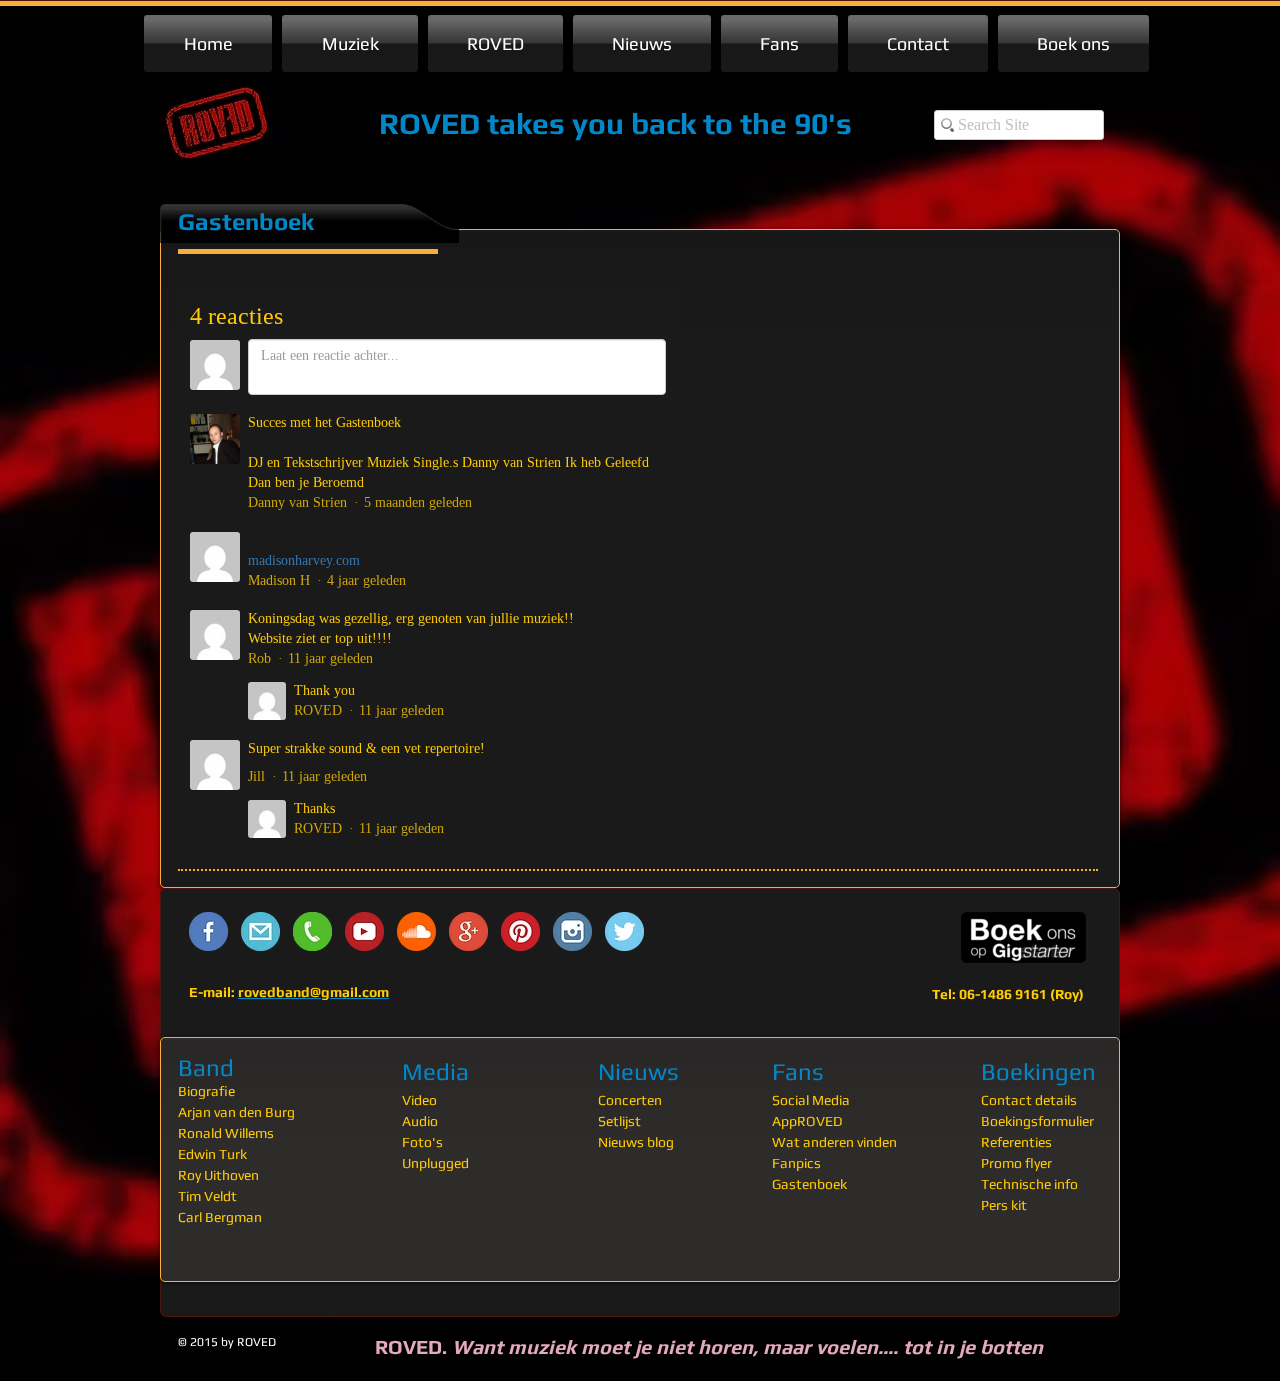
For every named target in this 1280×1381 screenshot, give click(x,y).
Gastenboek (809, 1184)
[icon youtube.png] (364, 931)
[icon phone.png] (312, 931)
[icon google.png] (468, 931)
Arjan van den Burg (236, 1112)
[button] (350, 43)
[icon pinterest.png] (520, 931)
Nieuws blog (636, 1142)
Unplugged (435, 1163)
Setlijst (619, 1121)
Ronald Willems (226, 1133)
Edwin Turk (212, 1154)
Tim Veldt (207, 1196)
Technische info (1029, 1184)
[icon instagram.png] (572, 931)
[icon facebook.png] (208, 931)
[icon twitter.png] (624, 931)
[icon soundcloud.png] (416, 931)
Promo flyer (1016, 1163)
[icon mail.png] (260, 931)
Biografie (206, 1091)
